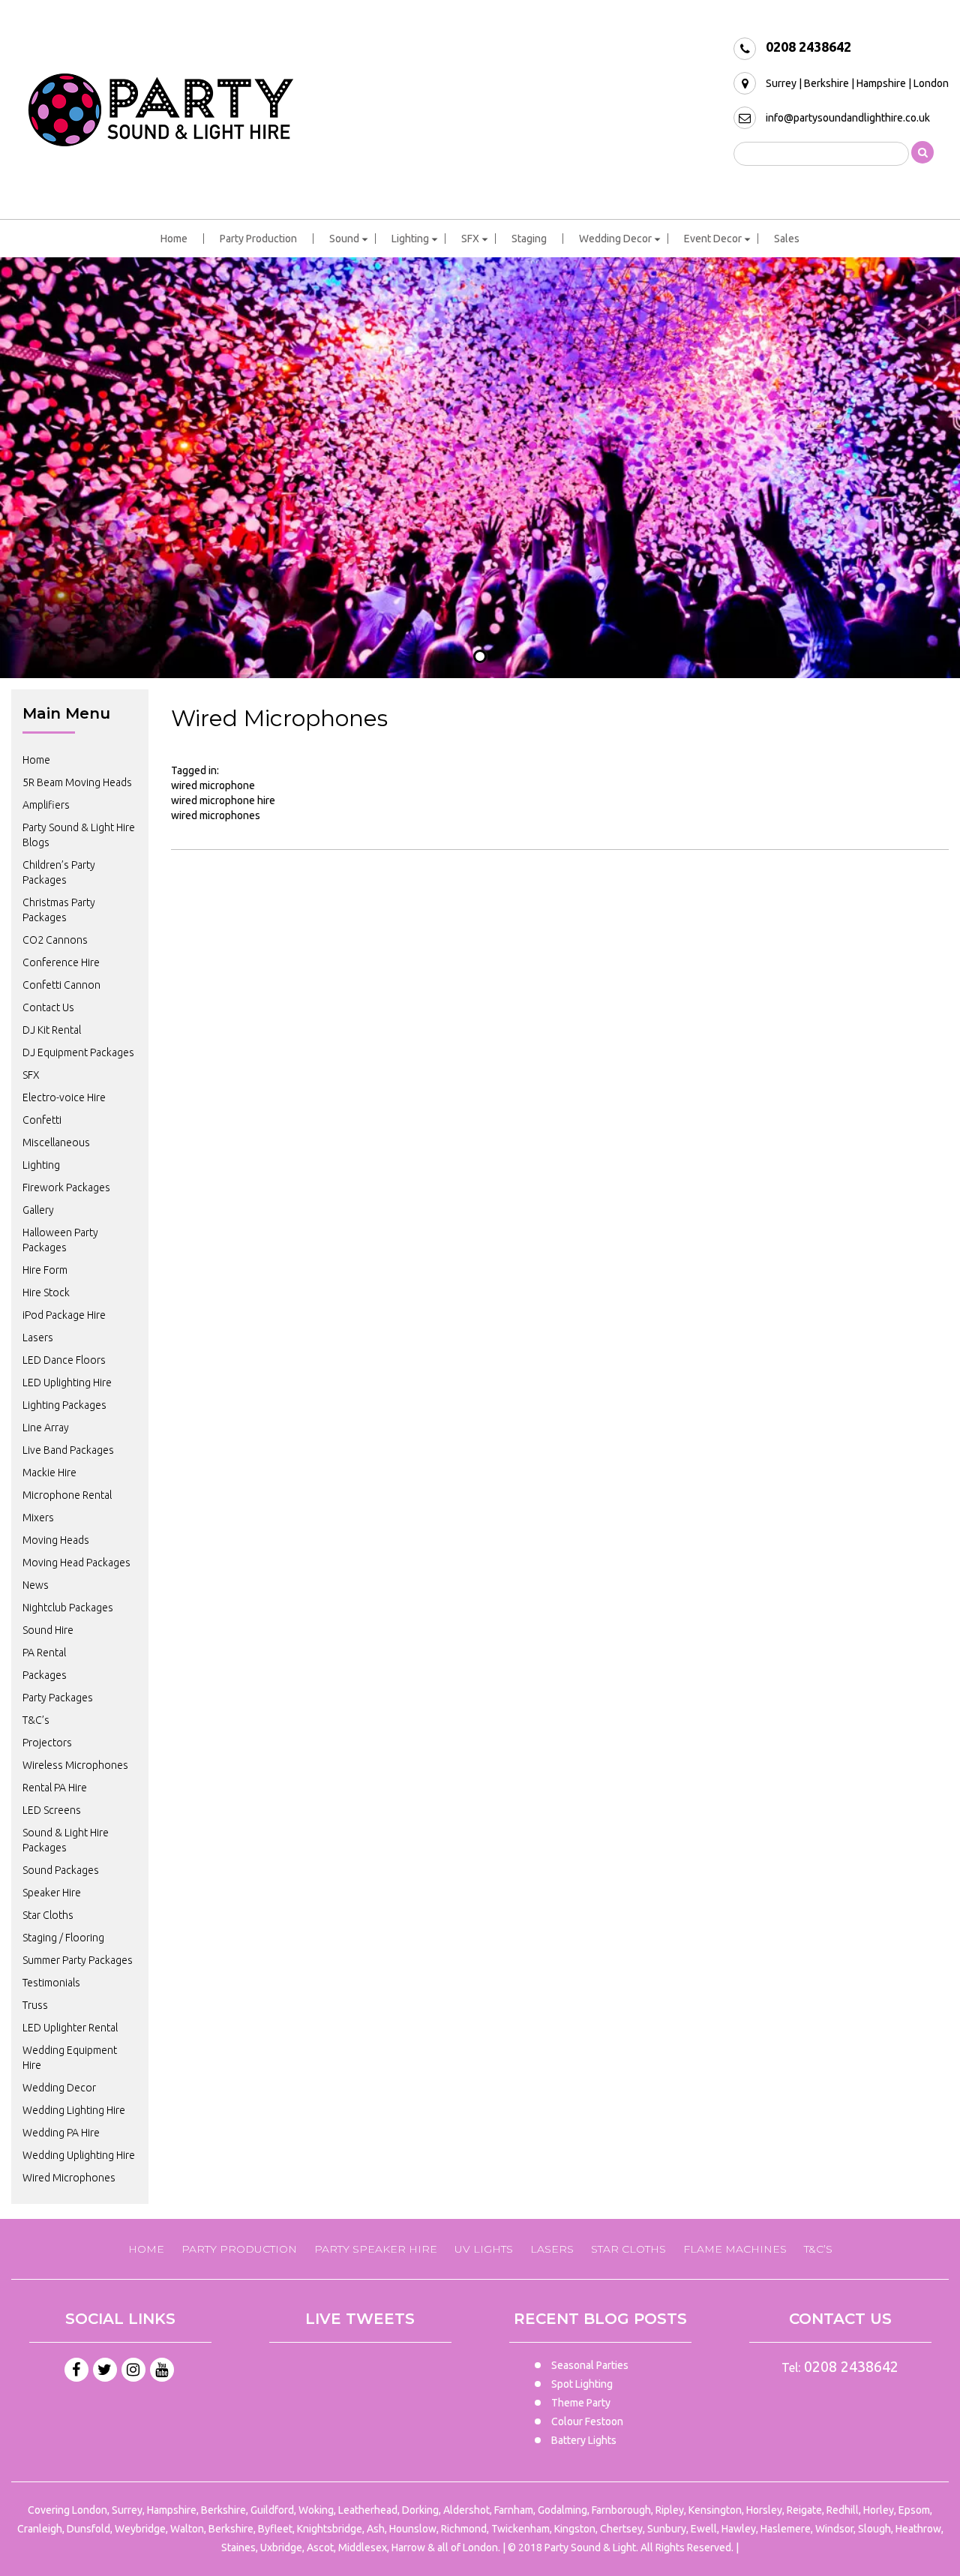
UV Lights (484, 2249)
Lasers (38, 1338)
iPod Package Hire (64, 1315)
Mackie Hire (49, 1473)
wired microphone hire (223, 800)
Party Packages (58, 1698)
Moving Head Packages (76, 1563)
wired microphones (216, 815)
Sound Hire (48, 1630)
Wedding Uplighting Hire (79, 2155)
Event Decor (713, 239)
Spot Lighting (582, 2384)
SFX (470, 239)
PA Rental (44, 1653)
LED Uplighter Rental (70, 2028)
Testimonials (51, 1983)
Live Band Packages (68, 1450)
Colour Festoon (587, 2421)
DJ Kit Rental (52, 1030)
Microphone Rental (67, 1495)
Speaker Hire (52, 1893)
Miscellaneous (56, 1142)
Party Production (258, 239)
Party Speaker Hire (376, 2249)
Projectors (47, 1743)
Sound (344, 239)
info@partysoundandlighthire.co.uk (848, 118)
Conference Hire (61, 962)
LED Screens (52, 1810)
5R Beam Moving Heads (77, 782)
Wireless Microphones (75, 1765)
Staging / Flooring (63, 1938)
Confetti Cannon (61, 985)
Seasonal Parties (590, 2365)
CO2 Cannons (55, 940)
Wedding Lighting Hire (74, 2110)
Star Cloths (48, 1915)
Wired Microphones (69, 2178)
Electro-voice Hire (64, 1097)
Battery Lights (584, 2440)
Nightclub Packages (68, 1608)
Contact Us (48, 1007)
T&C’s (36, 1720)
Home (174, 239)
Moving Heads (56, 1540)
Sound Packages (61, 1870)
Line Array (46, 1428)
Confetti (42, 1120)
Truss (35, 2005)
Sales (787, 239)
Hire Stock (46, 1293)
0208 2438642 (808, 47)
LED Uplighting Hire (67, 1383)
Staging (529, 239)
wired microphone (213, 785)
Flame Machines (735, 2249)
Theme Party (581, 2403)
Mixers (38, 1518)
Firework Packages (66, 1187)
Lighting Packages (64, 1405)
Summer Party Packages (78, 1960)
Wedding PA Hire (61, 2133)
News (36, 1585)
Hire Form (45, 1270)
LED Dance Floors (64, 1360)
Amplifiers (46, 805)
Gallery (38, 1210)
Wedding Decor (615, 239)
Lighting (410, 239)
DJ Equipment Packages (78, 1052)
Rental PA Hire (55, 1788)
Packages (45, 1675)
